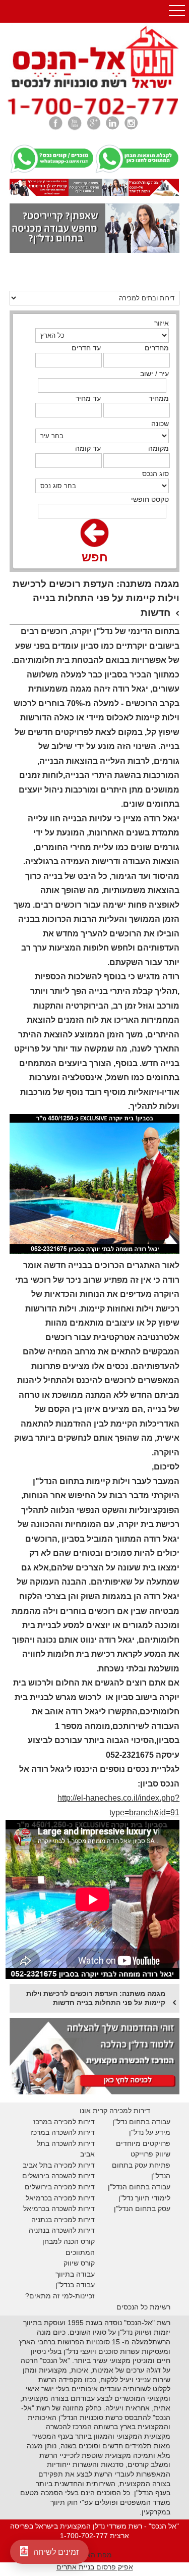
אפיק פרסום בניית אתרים (95, 2567)
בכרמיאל (39, 2198)
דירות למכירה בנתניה (63, 2220)
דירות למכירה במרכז (64, 2122)
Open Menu (177, 11)
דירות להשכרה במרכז (63, 2132)
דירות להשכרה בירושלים (58, 2176)
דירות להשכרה (72, 2209)
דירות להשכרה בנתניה (62, 2230)
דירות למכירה (73, 2198)
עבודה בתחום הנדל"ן (139, 2187)
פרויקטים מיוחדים (143, 2143)
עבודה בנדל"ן (75, 2285)
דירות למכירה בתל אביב (59, 2165)
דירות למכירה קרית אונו (115, 2111)
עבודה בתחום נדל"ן (141, 2122)
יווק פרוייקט (148, 2154)
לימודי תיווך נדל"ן (144, 2198)
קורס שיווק (79, 2263)
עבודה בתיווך (75, 2274)
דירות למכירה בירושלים (60, 2187)
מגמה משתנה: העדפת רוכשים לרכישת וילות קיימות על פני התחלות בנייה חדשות (96, 1998)
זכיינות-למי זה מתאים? (60, 2296)
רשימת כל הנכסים (143, 2307)
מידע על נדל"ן (150, 2132)
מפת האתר (95, 2555)
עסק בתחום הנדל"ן (142, 2209)
